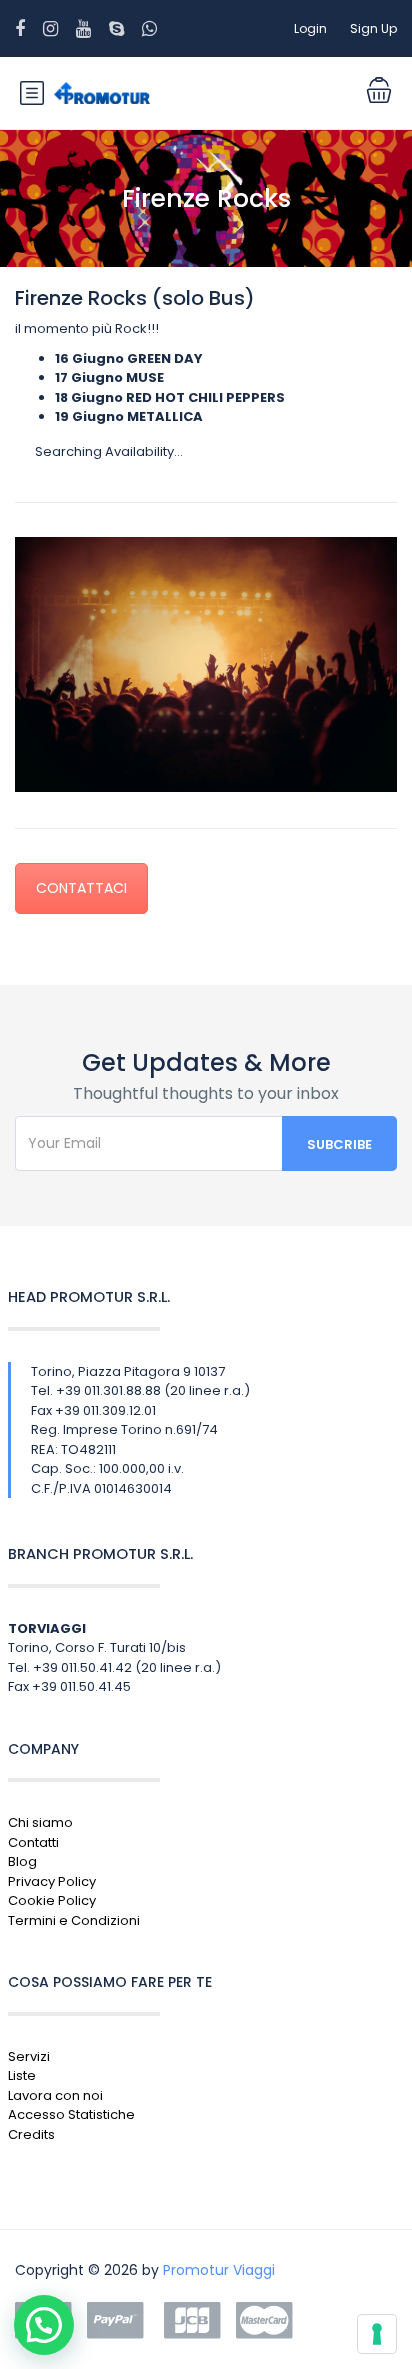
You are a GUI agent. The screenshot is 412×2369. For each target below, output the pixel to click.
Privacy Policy (52, 1881)
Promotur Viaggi (219, 2270)
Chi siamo (40, 1822)
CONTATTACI (81, 888)
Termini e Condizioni (74, 1920)
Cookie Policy (52, 1900)
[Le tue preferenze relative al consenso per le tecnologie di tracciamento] (377, 2334)
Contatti (33, 1842)
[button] (44, 2325)
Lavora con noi (55, 2095)
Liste (22, 2075)
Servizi (29, 2056)
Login (310, 28)
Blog (22, 1861)
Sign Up (373, 28)
